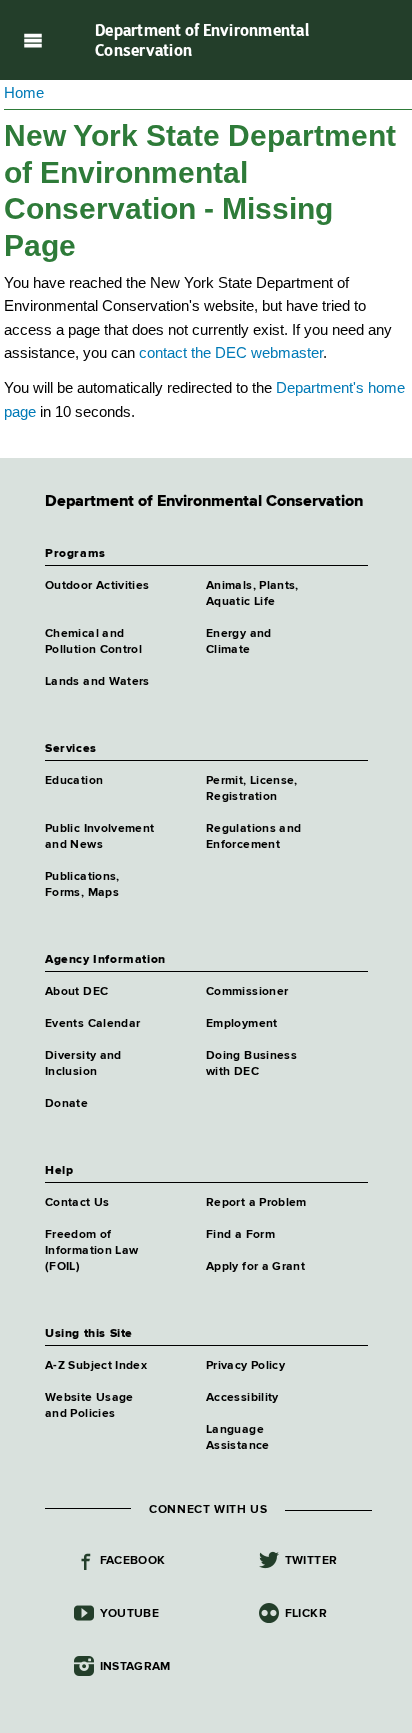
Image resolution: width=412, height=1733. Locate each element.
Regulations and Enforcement (253, 837)
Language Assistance (238, 1438)
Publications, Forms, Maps (82, 885)
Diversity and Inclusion (83, 1064)
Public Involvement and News (99, 837)
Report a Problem (256, 1203)
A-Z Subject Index (96, 1366)
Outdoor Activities (97, 586)
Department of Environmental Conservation (202, 40)
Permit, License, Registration (252, 789)
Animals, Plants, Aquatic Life (252, 594)
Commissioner (247, 992)
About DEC (76, 992)
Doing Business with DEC (251, 1064)
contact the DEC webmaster (231, 352)
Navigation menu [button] (32, 40)
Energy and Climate (239, 642)
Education (74, 781)
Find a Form (240, 1235)
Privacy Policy (245, 1366)
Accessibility (242, 1398)
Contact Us (77, 1203)
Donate (66, 1104)
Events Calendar (92, 1024)
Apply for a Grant (255, 1267)
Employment (242, 1024)
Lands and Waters (97, 682)
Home (24, 92)
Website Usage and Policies (89, 1406)
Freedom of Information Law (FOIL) (91, 1251)
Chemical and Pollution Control (93, 642)
